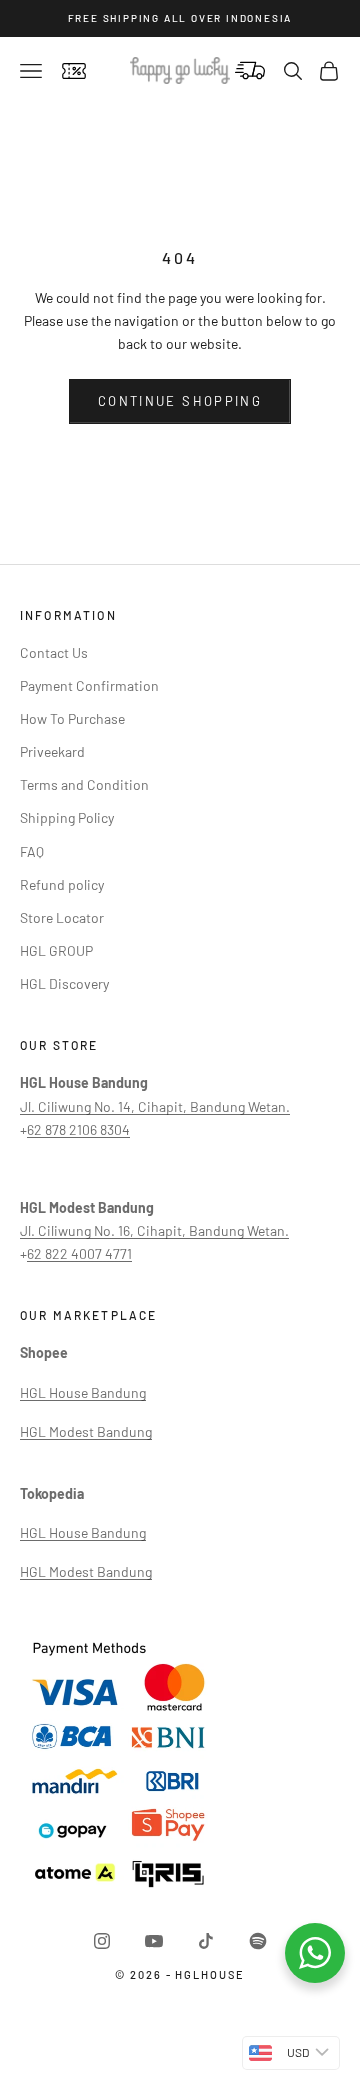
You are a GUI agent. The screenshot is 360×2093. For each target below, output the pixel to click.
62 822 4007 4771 (79, 1253)
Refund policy (62, 884)
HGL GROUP (56, 950)
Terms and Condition (84, 784)
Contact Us (54, 652)
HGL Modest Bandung (86, 1431)
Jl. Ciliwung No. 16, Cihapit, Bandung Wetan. (154, 1230)
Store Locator (62, 917)
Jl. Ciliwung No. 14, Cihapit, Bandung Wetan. (155, 1106)
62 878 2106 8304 (78, 1129)
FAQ (32, 851)
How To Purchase (72, 718)
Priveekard (52, 751)
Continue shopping (180, 401)
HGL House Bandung (83, 1392)
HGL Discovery (64, 983)
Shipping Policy (67, 817)
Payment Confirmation (89, 685)
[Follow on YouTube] (154, 1941)
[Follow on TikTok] (206, 1941)
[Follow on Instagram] (102, 1941)
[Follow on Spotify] (258, 1941)
